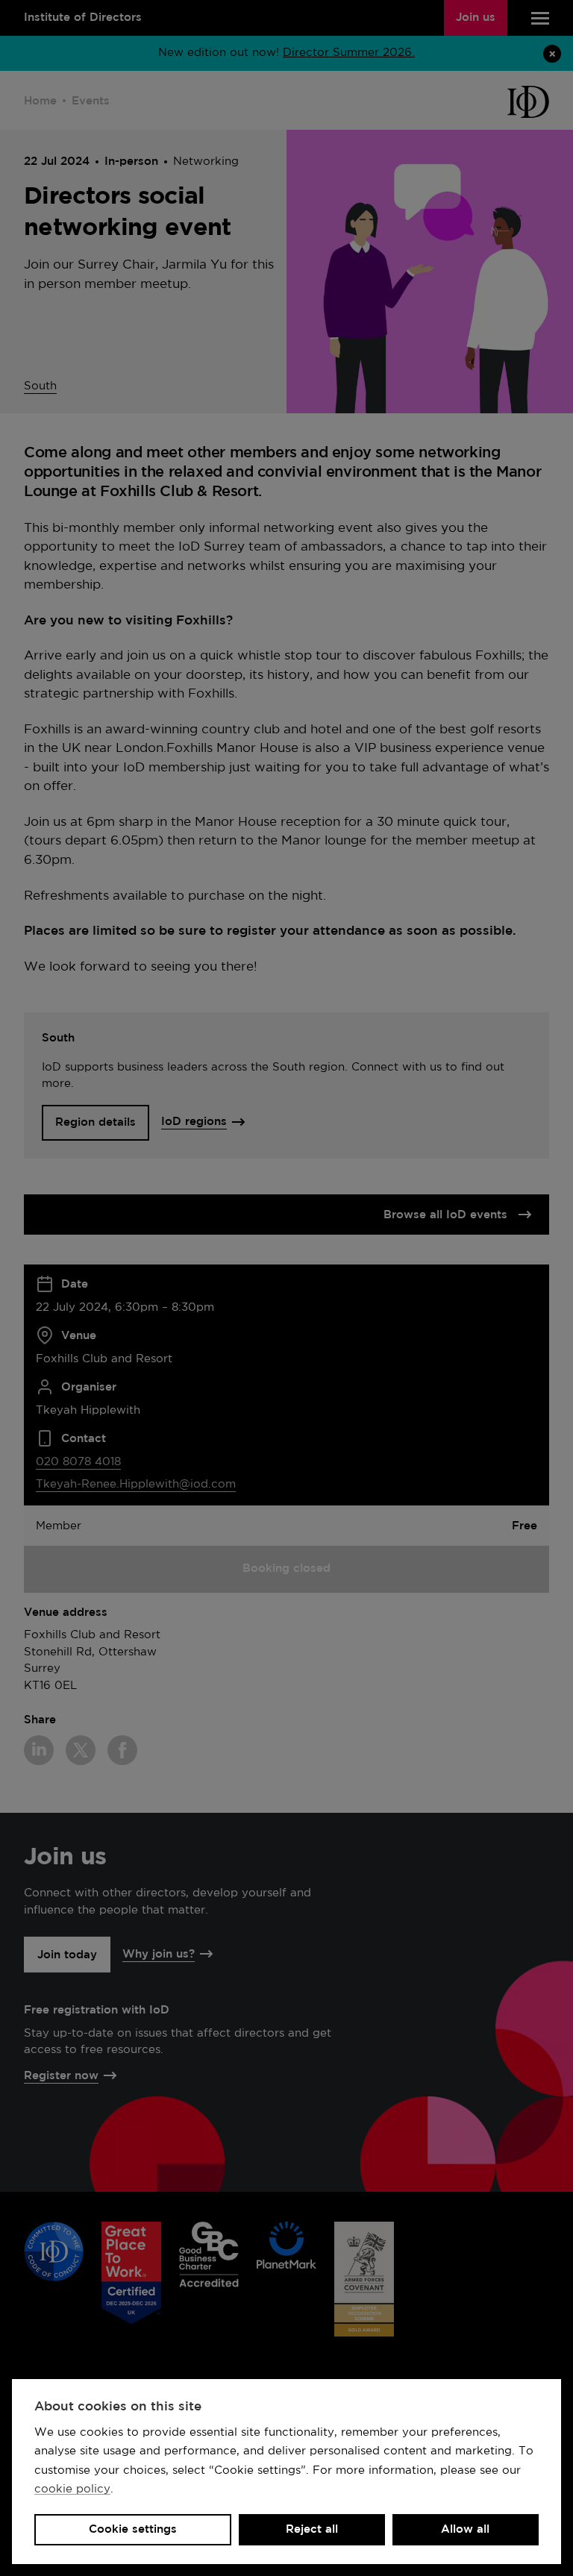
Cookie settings (133, 2529)
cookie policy (72, 2489)
